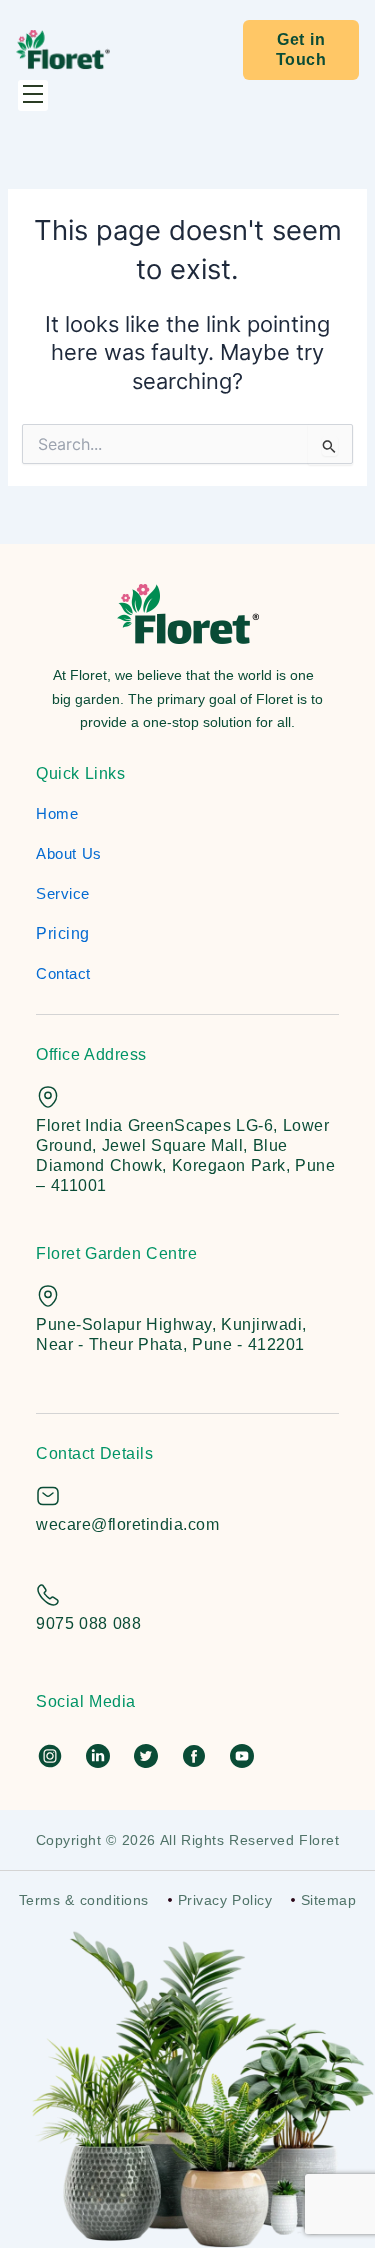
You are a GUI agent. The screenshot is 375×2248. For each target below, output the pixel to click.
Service (63, 893)
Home (57, 813)
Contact (63, 973)
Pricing (63, 933)
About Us (69, 853)
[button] (33, 95)
